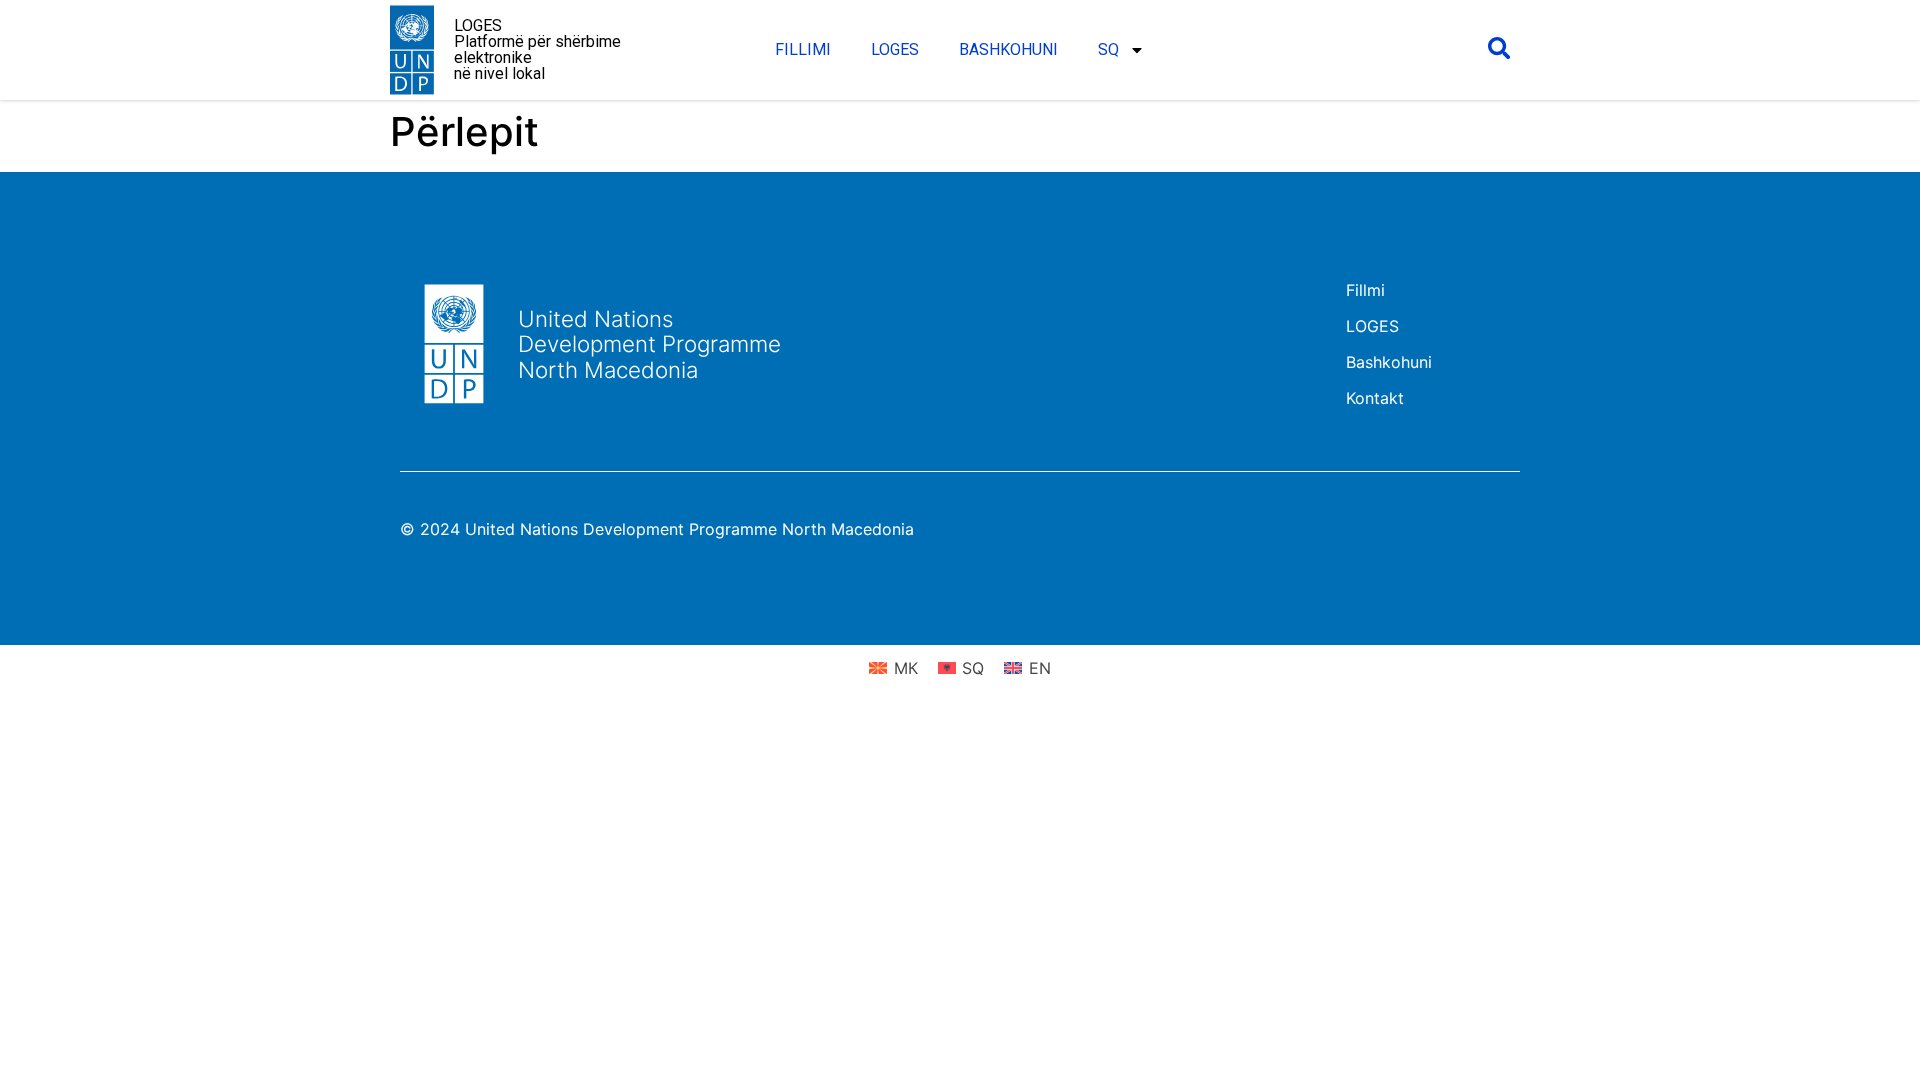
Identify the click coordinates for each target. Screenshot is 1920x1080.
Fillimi (803, 49)
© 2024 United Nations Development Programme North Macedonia (657, 529)
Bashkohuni (1008, 49)
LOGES (895, 49)
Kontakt (1375, 398)
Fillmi (1365, 290)
